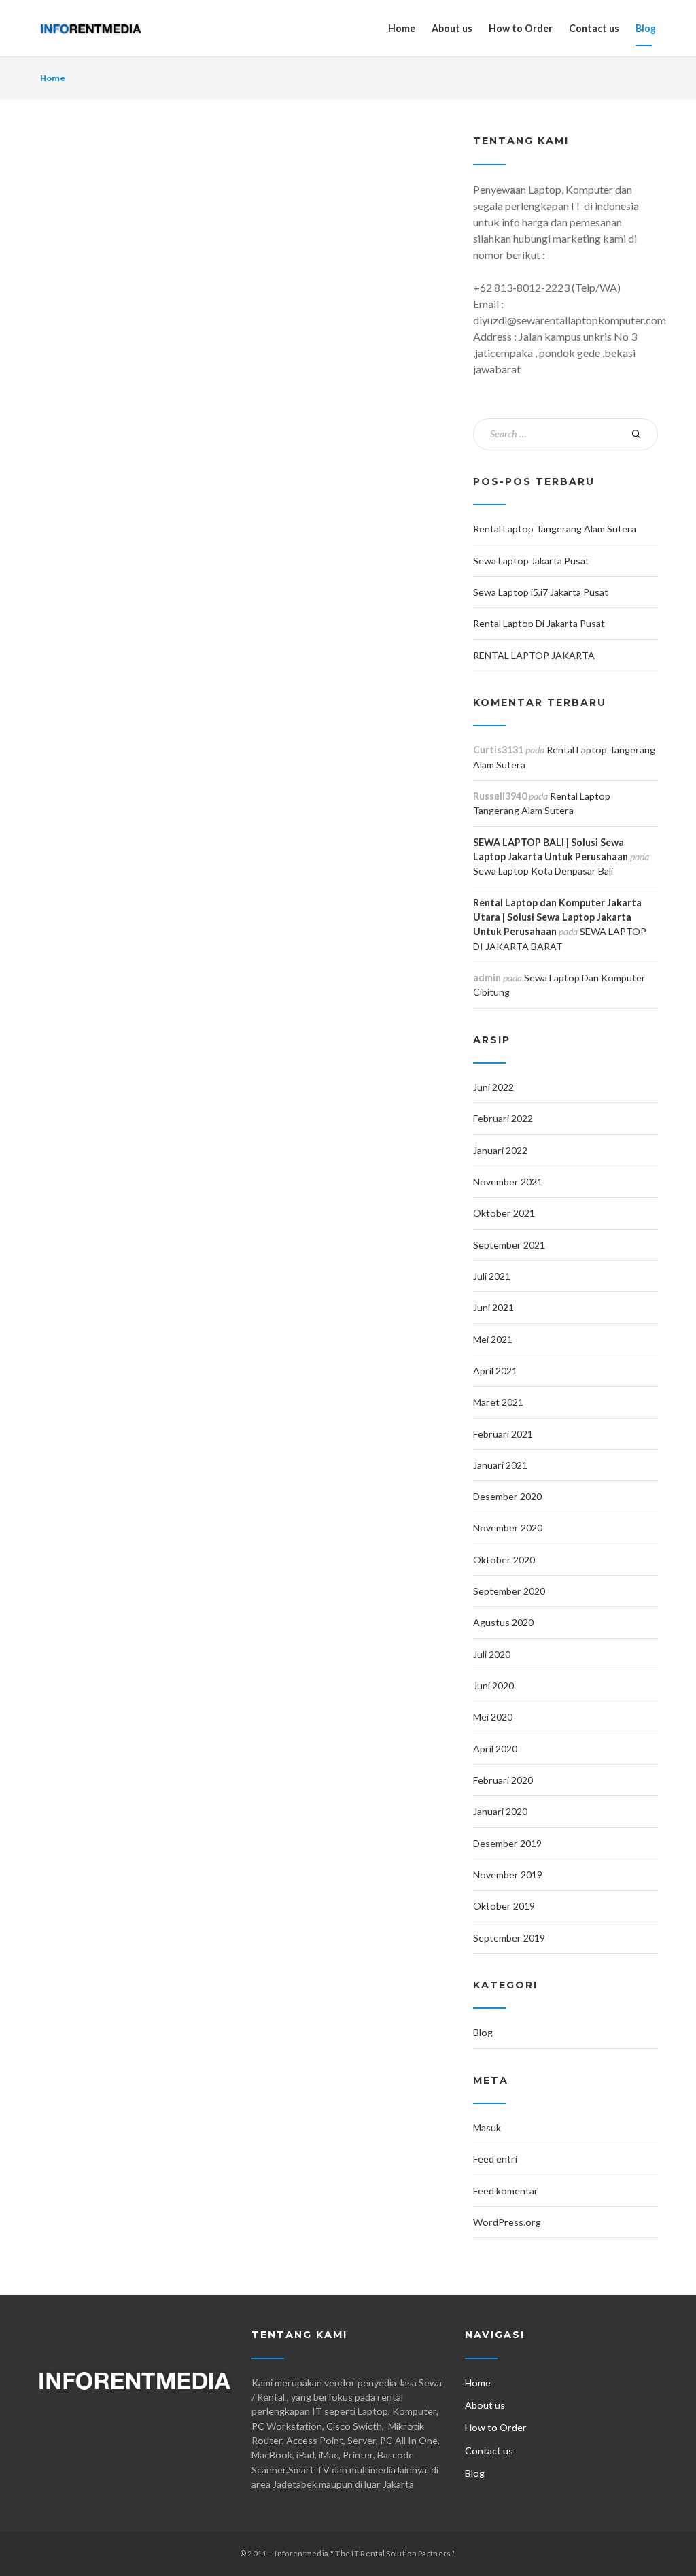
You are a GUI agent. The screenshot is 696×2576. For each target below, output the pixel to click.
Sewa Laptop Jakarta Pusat (531, 561)
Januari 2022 (500, 1150)
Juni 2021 (493, 1307)
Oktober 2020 (504, 1560)
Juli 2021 (492, 1276)
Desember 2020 (507, 1496)
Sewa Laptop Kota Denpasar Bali (543, 871)
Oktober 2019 (504, 1906)
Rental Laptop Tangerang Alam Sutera (555, 529)
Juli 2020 (492, 1654)
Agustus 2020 (503, 1622)
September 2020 (509, 1591)
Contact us (594, 28)
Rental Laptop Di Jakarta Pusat (539, 623)
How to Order (521, 28)
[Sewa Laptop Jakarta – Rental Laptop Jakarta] (91, 28)
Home (402, 28)
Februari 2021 (503, 1434)
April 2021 (495, 1371)
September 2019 (509, 1938)
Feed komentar (506, 2191)
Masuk (487, 2128)
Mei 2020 (493, 1717)
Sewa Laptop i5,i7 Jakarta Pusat (541, 592)
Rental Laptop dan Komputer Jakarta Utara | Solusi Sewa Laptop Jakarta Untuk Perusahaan (557, 917)
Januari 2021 (500, 1465)
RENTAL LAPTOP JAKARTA (534, 655)
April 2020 (495, 1749)
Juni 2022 (493, 1087)
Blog (646, 28)
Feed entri (495, 2159)
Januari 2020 (500, 1811)
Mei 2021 (493, 1339)
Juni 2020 (493, 1685)
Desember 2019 (507, 1843)
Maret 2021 (498, 1402)
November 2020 (508, 1528)
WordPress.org (507, 2222)
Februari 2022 (503, 1118)
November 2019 (508, 1875)
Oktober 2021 (504, 1213)
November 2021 (508, 1182)
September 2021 (509, 1245)
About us (452, 28)
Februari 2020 (503, 1780)
